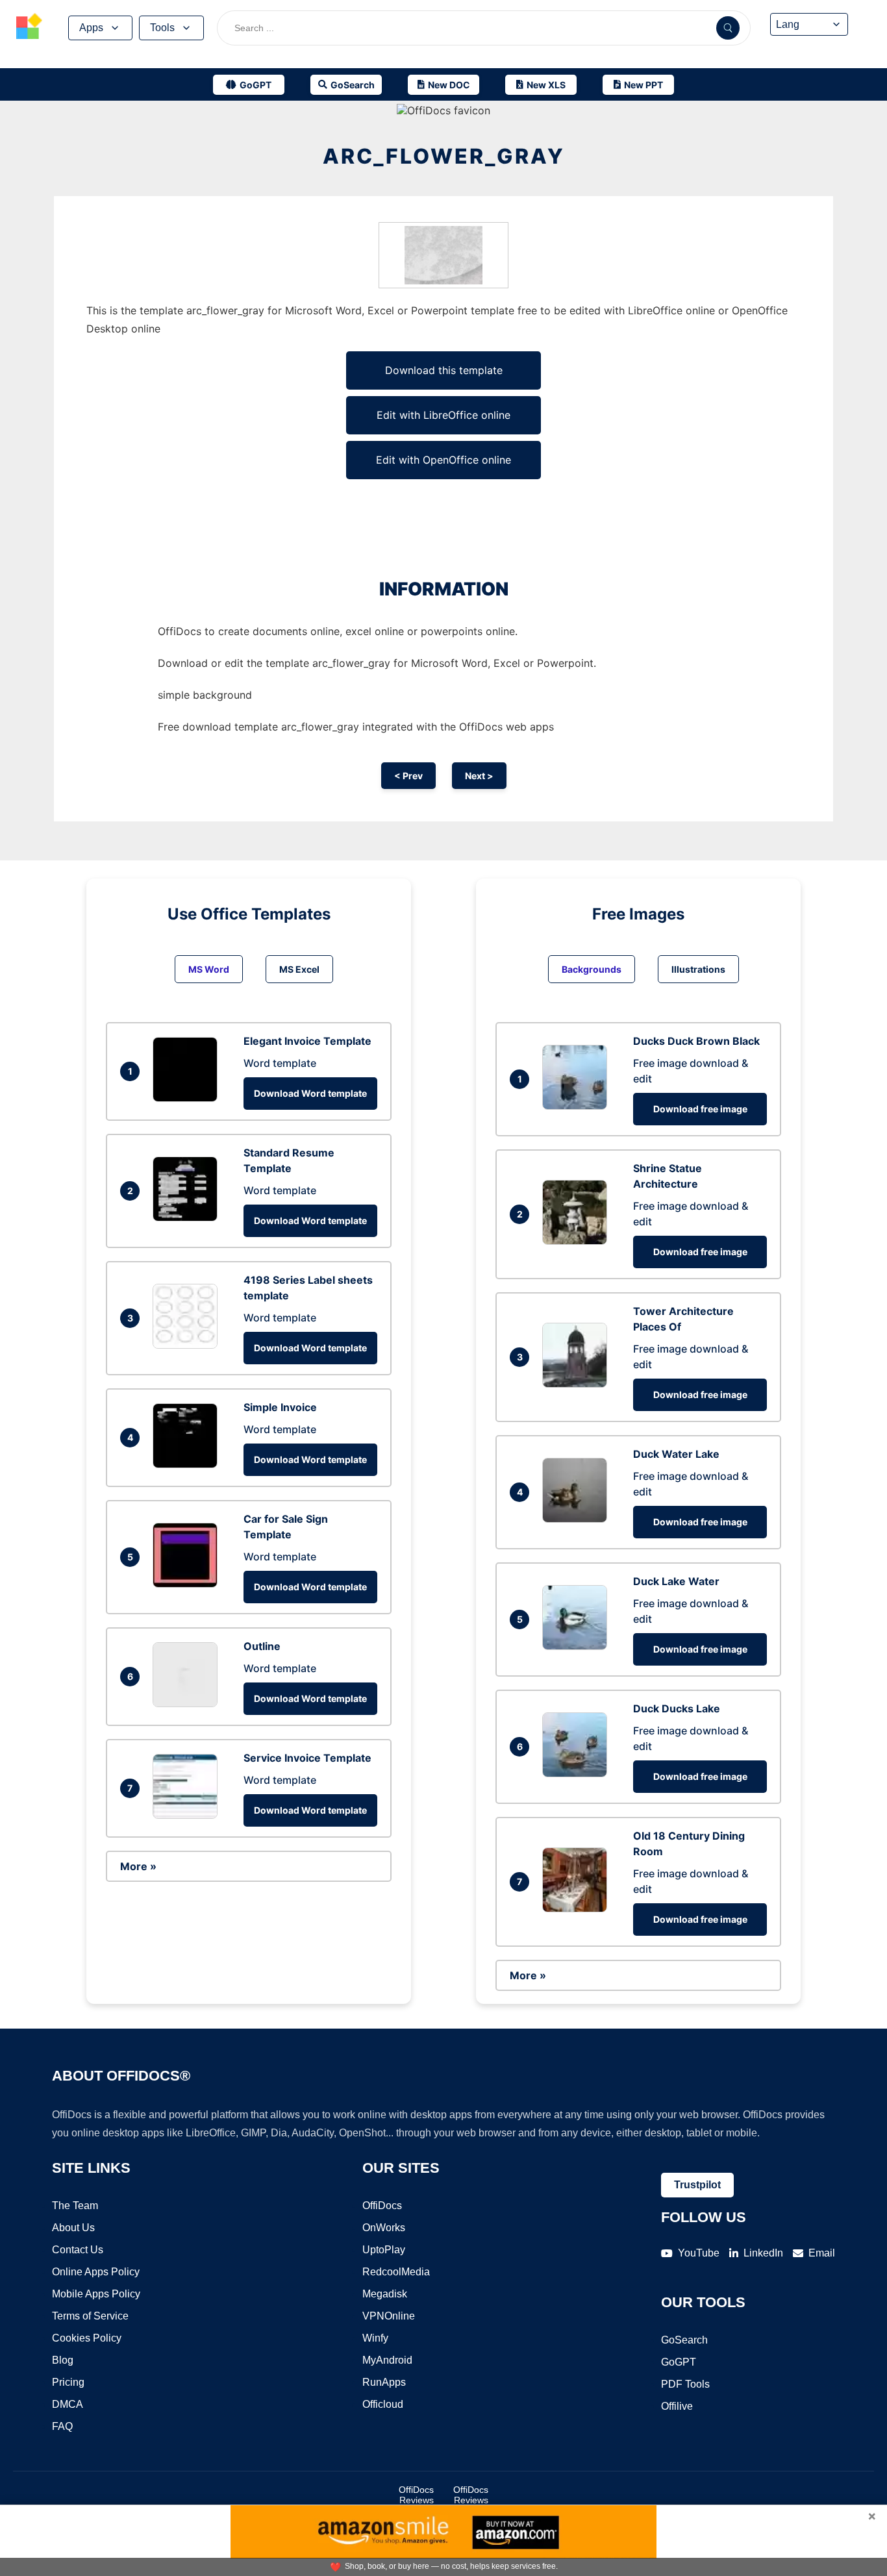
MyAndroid (387, 2360)
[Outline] (188, 1703)
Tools (162, 28)
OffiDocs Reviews (416, 2495)
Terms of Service (90, 2316)
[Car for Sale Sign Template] (188, 1584)
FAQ (62, 2426)
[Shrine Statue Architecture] (578, 1241)
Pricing (68, 2382)
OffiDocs (382, 2206)
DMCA (68, 2404)
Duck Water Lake (676, 1454)
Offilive (677, 2406)
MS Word (209, 969)
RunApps (384, 2382)
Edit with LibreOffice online (443, 415)
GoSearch (684, 2340)
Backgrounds (592, 969)
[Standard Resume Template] (188, 1218)
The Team (75, 2206)
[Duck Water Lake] (578, 1519)
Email (822, 2253)
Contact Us (78, 2250)
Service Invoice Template (307, 1758)
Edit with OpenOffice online (443, 460)
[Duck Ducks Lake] (578, 1773)
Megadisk (385, 2294)
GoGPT (679, 2362)
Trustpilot (697, 2185)
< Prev (408, 776)
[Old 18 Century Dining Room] (578, 1908)
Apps (91, 28)
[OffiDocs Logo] (29, 28)
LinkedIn (763, 2253)
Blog (63, 2360)
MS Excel (299, 969)
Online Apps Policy (96, 2272)
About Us (73, 2228)
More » (138, 1866)
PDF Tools (685, 2384)
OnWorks (384, 2228)
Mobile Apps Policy (96, 2294)
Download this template (444, 370)
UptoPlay (384, 2250)
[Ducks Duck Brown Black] (578, 1106)
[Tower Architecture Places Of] (578, 1384)
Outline (262, 1646)
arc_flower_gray (444, 156)
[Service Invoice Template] (188, 1815)
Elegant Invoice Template (307, 1041)
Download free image (700, 1109)
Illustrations (698, 969)
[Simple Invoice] (188, 1464)
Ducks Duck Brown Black (696, 1041)
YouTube (699, 2253)
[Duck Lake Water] (578, 1646)
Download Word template (310, 1093)
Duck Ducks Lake (677, 1708)
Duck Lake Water (676, 1581)
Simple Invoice (280, 1407)
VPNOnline (389, 2316)
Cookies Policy (87, 2338)
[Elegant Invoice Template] (188, 1098)
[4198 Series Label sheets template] (188, 1345)
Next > (479, 776)
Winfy (375, 2338)
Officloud (383, 2404)
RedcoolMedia (396, 2272)
